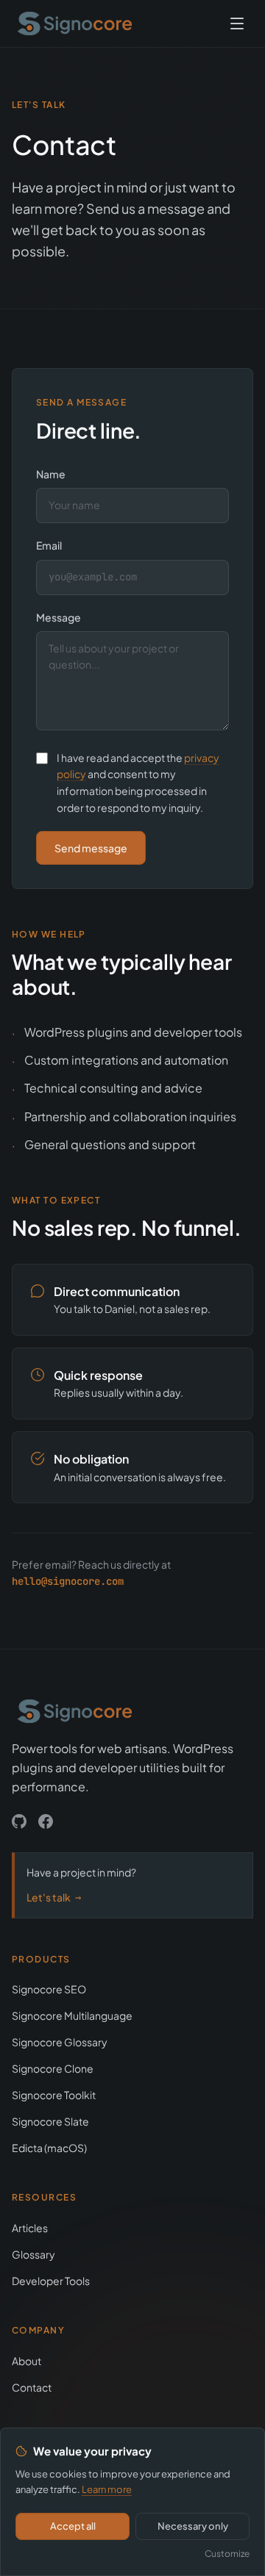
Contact (32, 2387)
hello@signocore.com (68, 1581)
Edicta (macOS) (49, 2148)
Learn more (107, 2489)
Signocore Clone (53, 2068)
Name (51, 474)
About (26, 2361)
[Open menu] (237, 24)
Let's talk (54, 1897)
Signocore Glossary (60, 2042)
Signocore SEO (49, 1989)
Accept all (73, 2526)
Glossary (33, 2254)
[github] (19, 1821)
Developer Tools (51, 2281)
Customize (227, 2554)
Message (59, 617)
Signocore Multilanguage (72, 2015)
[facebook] (46, 1821)
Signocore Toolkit (54, 2095)
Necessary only (193, 2526)
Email (49, 545)
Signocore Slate (50, 2121)
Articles (30, 2228)
